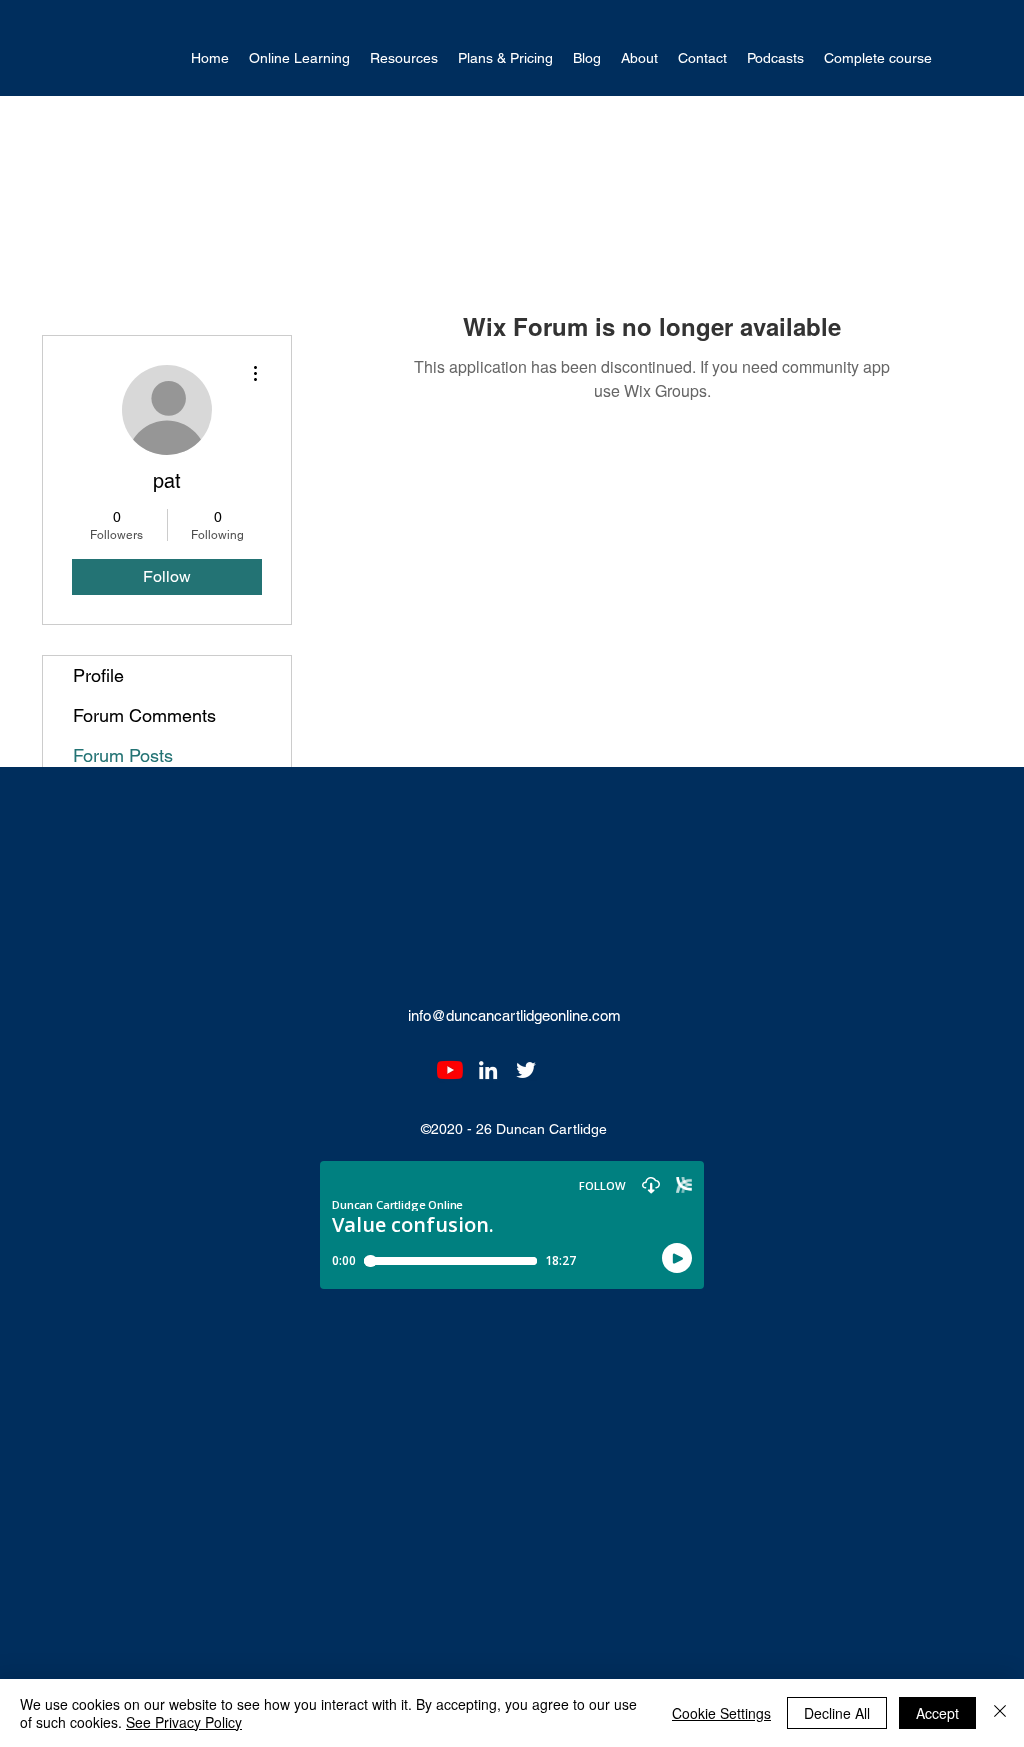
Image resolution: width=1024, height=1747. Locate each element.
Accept (937, 1713)
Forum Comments (144, 715)
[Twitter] (526, 1070)
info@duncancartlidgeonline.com (514, 1015)
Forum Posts (123, 755)
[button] (299, 58)
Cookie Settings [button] (721, 1713)
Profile (98, 675)
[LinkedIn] (488, 1070)
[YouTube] (450, 1070)
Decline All (837, 1713)
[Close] (1000, 1713)
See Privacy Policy (184, 1722)
